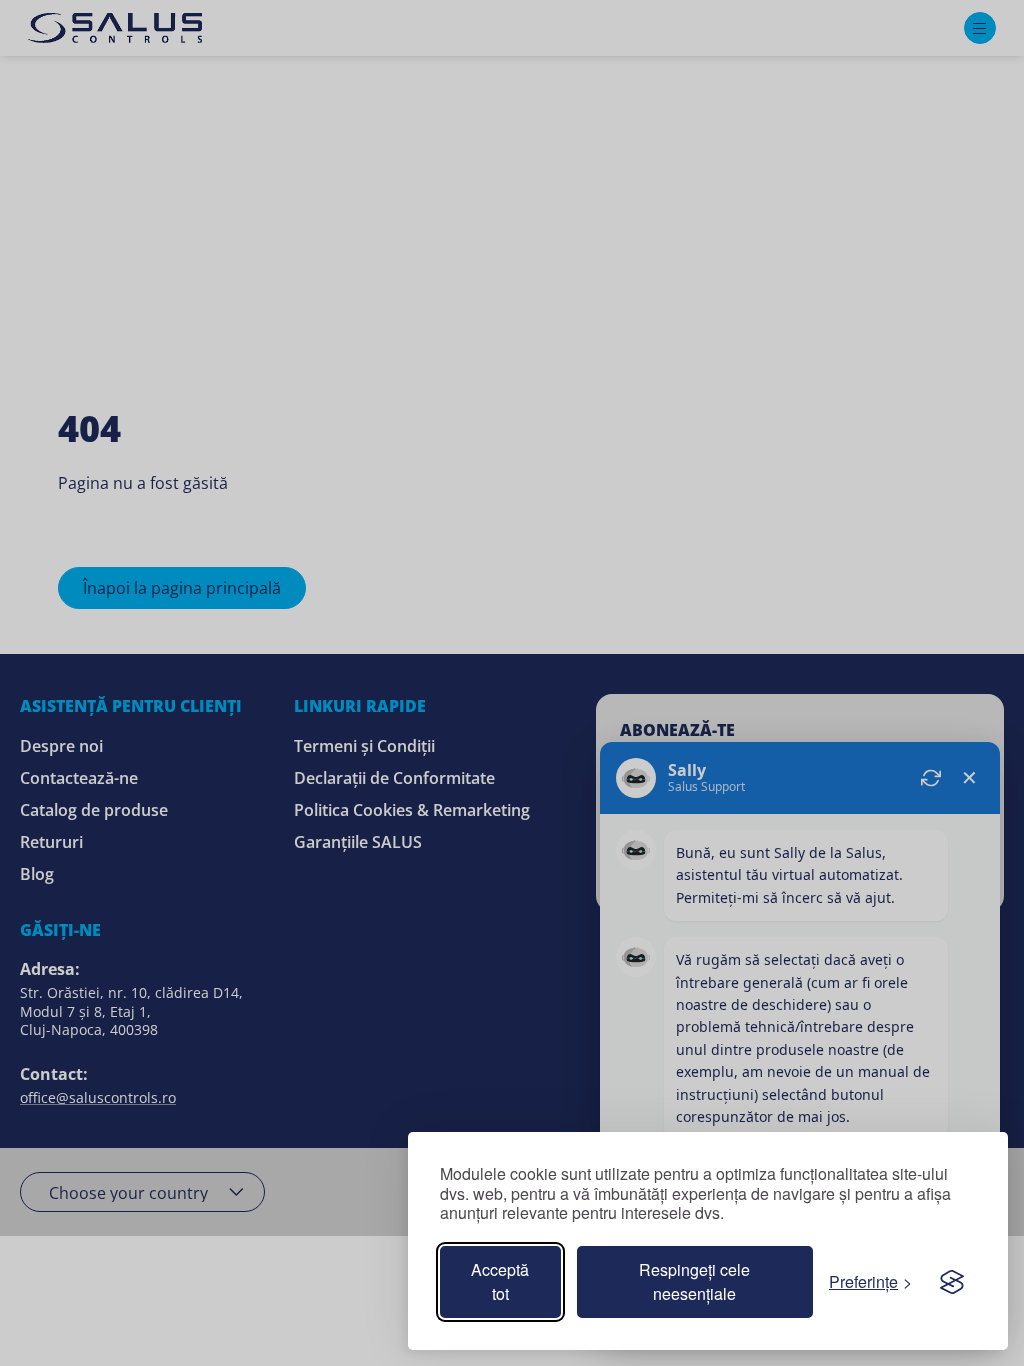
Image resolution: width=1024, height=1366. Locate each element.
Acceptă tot (500, 1281)
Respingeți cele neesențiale (694, 1281)
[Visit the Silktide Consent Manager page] (952, 1282)
